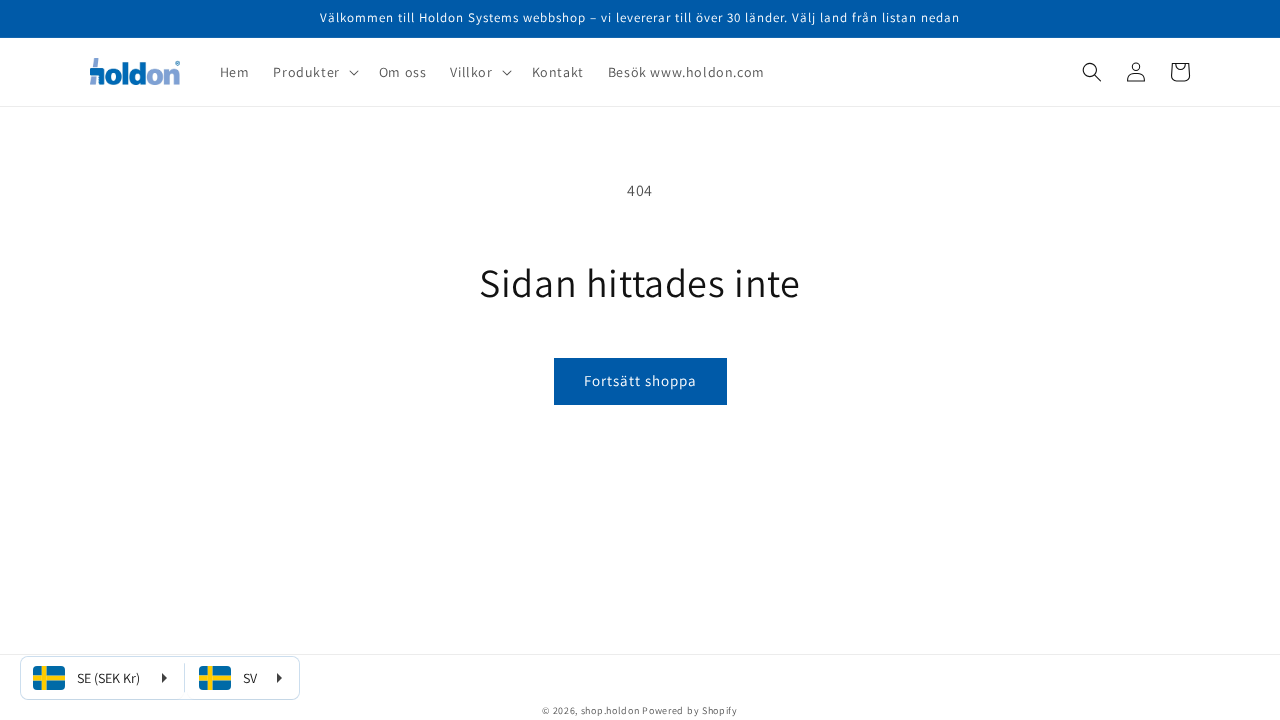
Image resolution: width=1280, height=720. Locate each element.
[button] (313, 72)
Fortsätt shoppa (640, 380)
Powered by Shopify (690, 710)
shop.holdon (610, 710)
